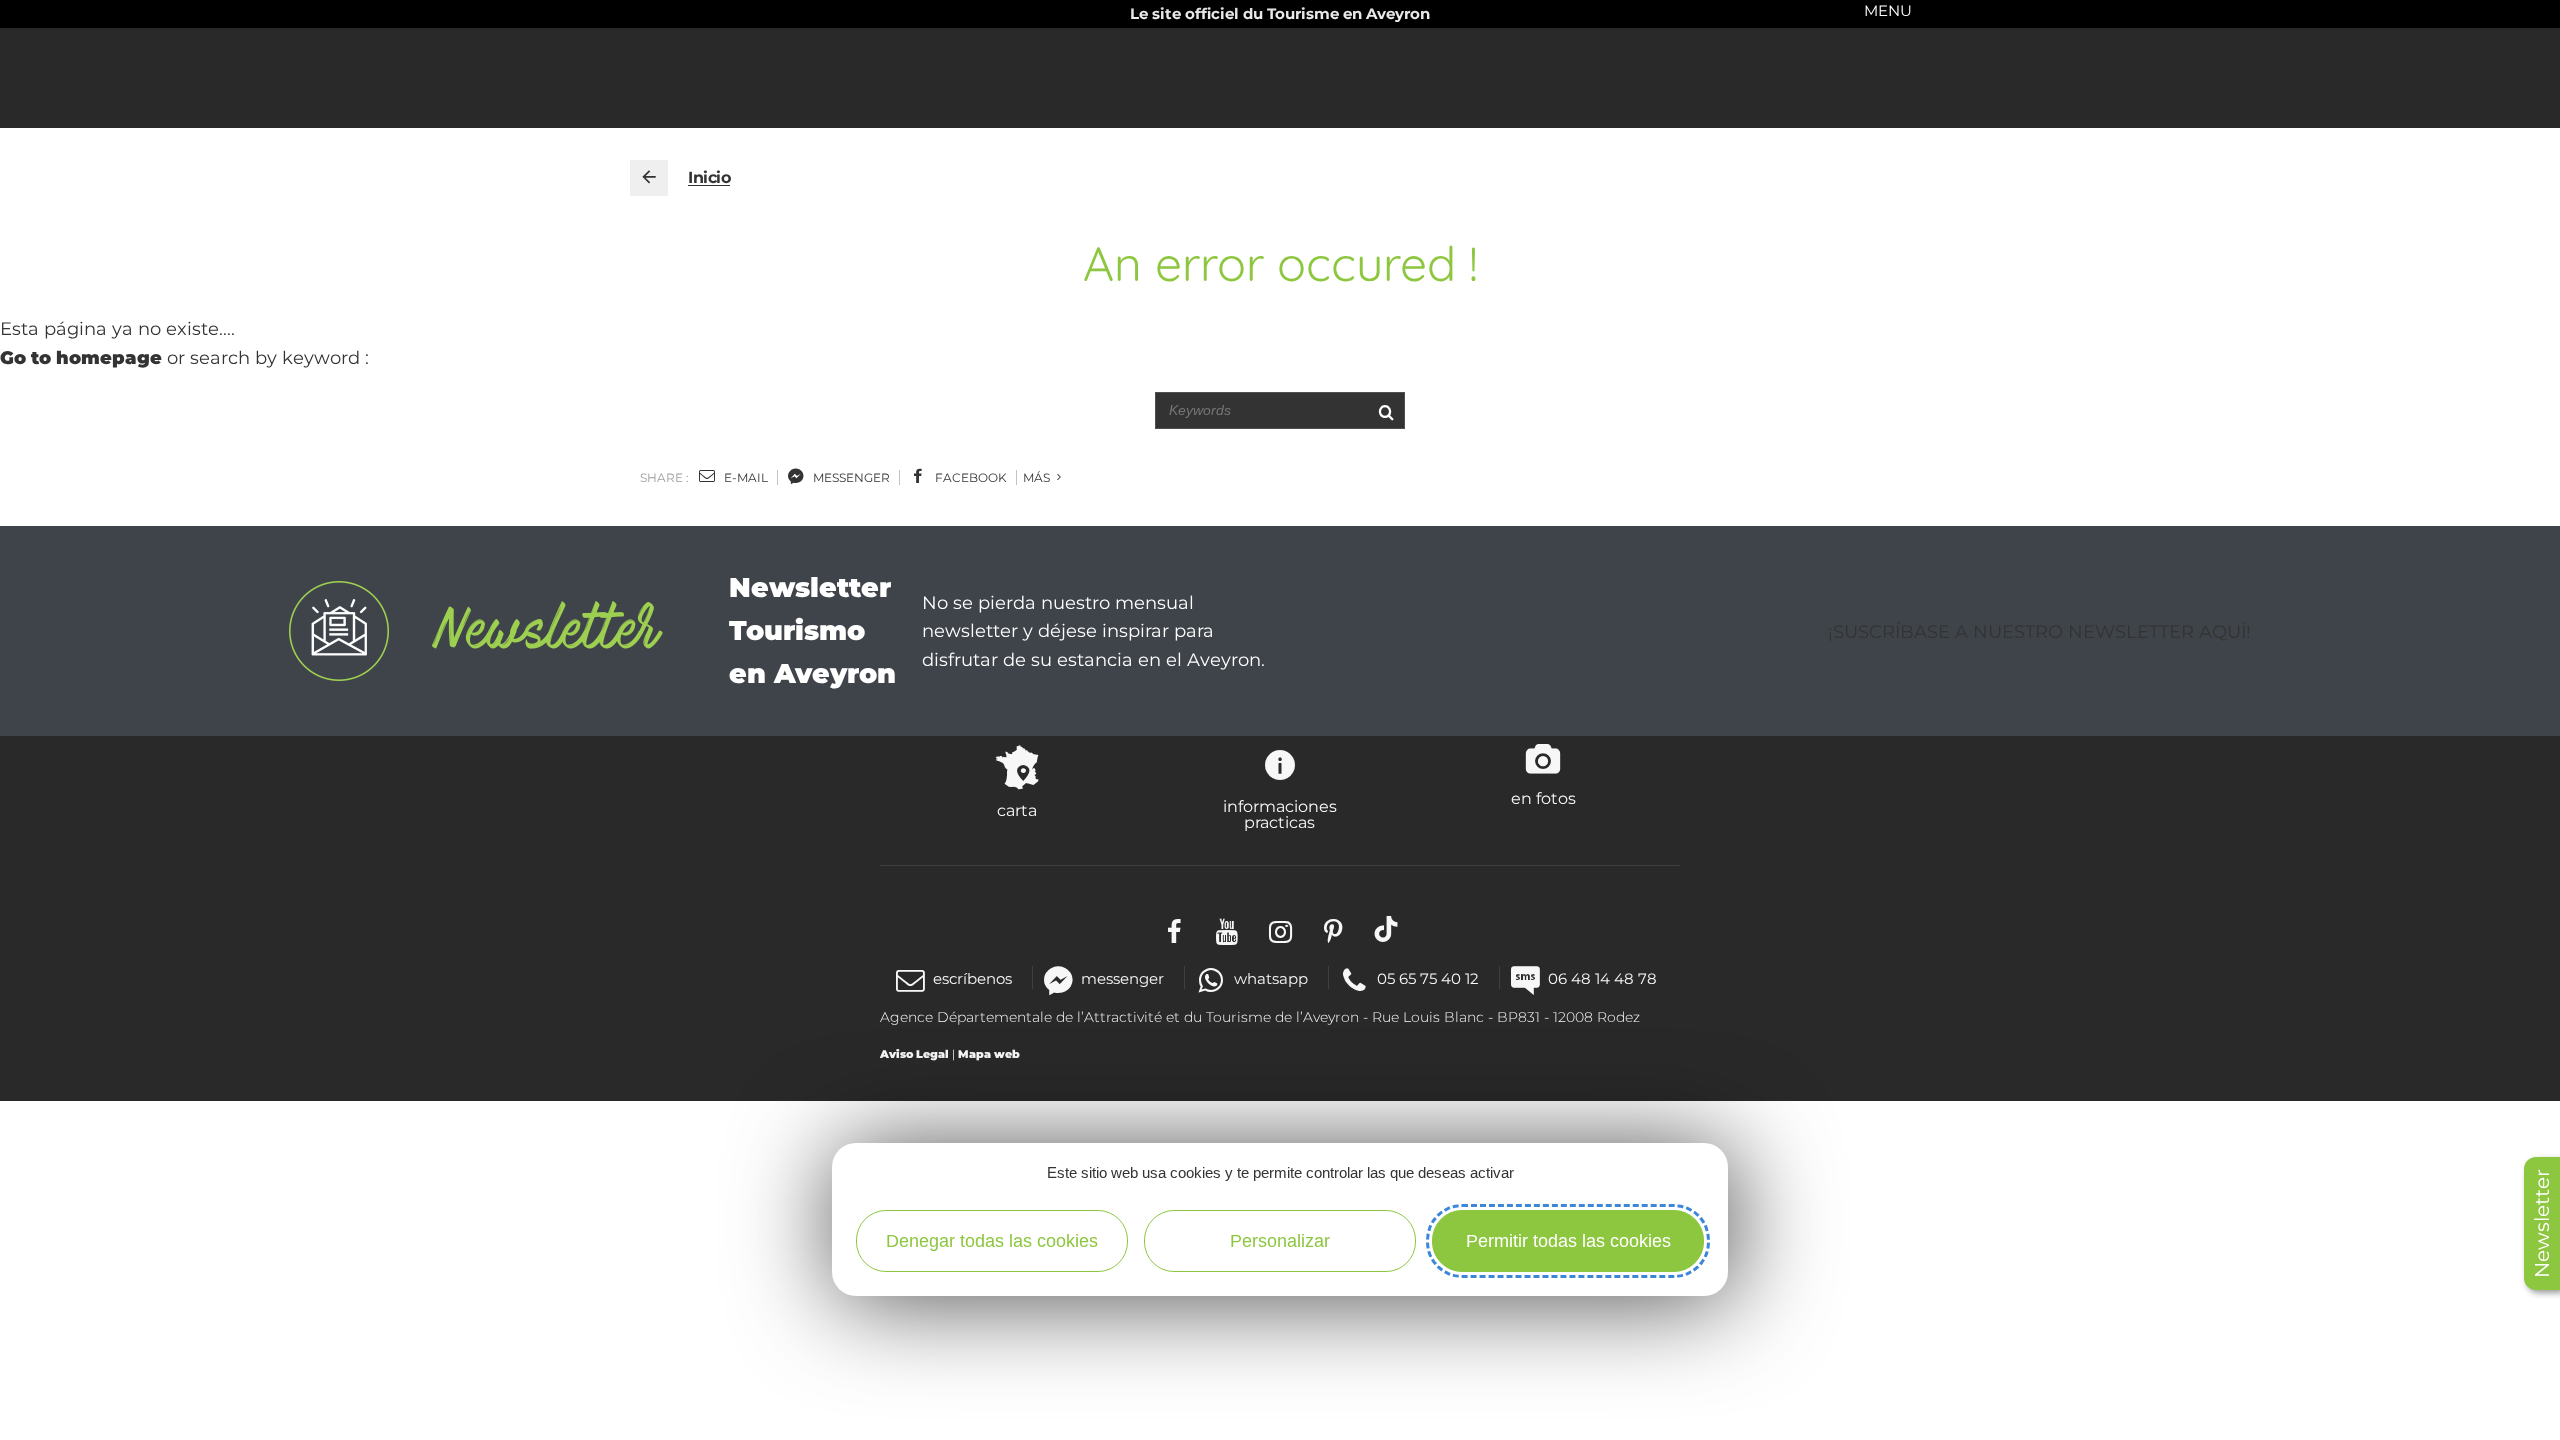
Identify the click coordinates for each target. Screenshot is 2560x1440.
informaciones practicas (1280, 814)
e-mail (744, 477)
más (1038, 477)
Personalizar (1280, 1241)
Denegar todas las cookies (992, 1241)
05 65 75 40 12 (1428, 978)
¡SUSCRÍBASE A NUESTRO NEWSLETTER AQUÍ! (2039, 632)
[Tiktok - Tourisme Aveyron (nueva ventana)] (1386, 929)
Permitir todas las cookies (1568, 1241)
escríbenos (972, 978)
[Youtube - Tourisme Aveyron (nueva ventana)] (1227, 929)
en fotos (1543, 798)
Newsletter (2542, 1223)
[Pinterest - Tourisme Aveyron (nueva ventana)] (1333, 929)
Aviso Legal (914, 1054)
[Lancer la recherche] (1385, 410)
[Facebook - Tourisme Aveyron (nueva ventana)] (1174, 929)
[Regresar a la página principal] (649, 178)
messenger (850, 477)
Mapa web (989, 1054)
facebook (969, 477)
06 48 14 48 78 (1602, 978)
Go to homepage (81, 358)
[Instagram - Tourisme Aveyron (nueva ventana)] (1280, 929)
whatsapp (1270, 978)
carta (1017, 810)
